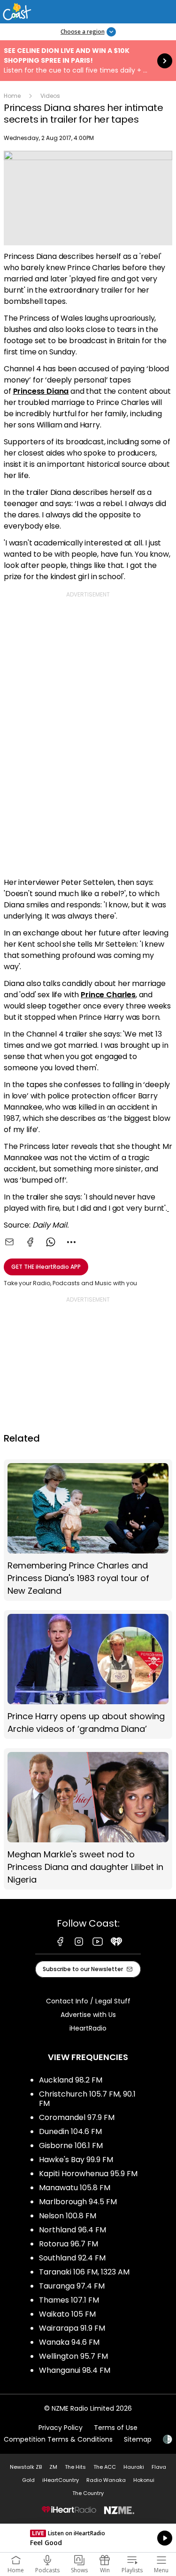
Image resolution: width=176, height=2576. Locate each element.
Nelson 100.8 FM (68, 2216)
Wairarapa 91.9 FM (72, 2328)
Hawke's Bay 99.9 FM (76, 2160)
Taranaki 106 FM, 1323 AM (84, 2272)
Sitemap (138, 2439)
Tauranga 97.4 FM (72, 2286)
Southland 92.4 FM (72, 2258)
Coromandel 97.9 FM (77, 2117)
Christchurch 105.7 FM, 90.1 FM (87, 2099)
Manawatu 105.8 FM (75, 2188)
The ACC (105, 2467)
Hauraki (134, 2467)
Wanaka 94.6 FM (69, 2342)
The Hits (75, 2467)
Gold (28, 2480)
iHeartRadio (88, 2028)
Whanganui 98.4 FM (75, 2370)
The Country (88, 2493)
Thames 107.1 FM (69, 2300)
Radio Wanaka (106, 2480)
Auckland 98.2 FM (71, 2080)
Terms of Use (116, 2428)
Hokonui (144, 2480)
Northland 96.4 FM (73, 2230)
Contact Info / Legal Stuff (88, 2001)
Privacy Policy (61, 2428)
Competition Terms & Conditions (58, 2439)
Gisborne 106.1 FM (71, 2145)
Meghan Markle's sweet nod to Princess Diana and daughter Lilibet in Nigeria (88, 1819)
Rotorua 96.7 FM (69, 2244)
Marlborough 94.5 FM (78, 2202)
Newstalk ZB (26, 2467)
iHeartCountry (61, 2480)
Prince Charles (108, 995)
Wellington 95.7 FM (73, 2356)
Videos (50, 96)
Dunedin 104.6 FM (70, 2131)
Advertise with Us (88, 2015)
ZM (53, 2467)
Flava (159, 2467)
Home (12, 96)
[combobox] (71, 1242)
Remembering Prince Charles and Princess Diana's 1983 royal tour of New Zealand (88, 1530)
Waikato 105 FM (67, 2314)
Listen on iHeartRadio (88, 2538)
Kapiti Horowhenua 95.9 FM (88, 2174)
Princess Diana (41, 391)
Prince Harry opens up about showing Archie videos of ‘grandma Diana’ (88, 1674)
